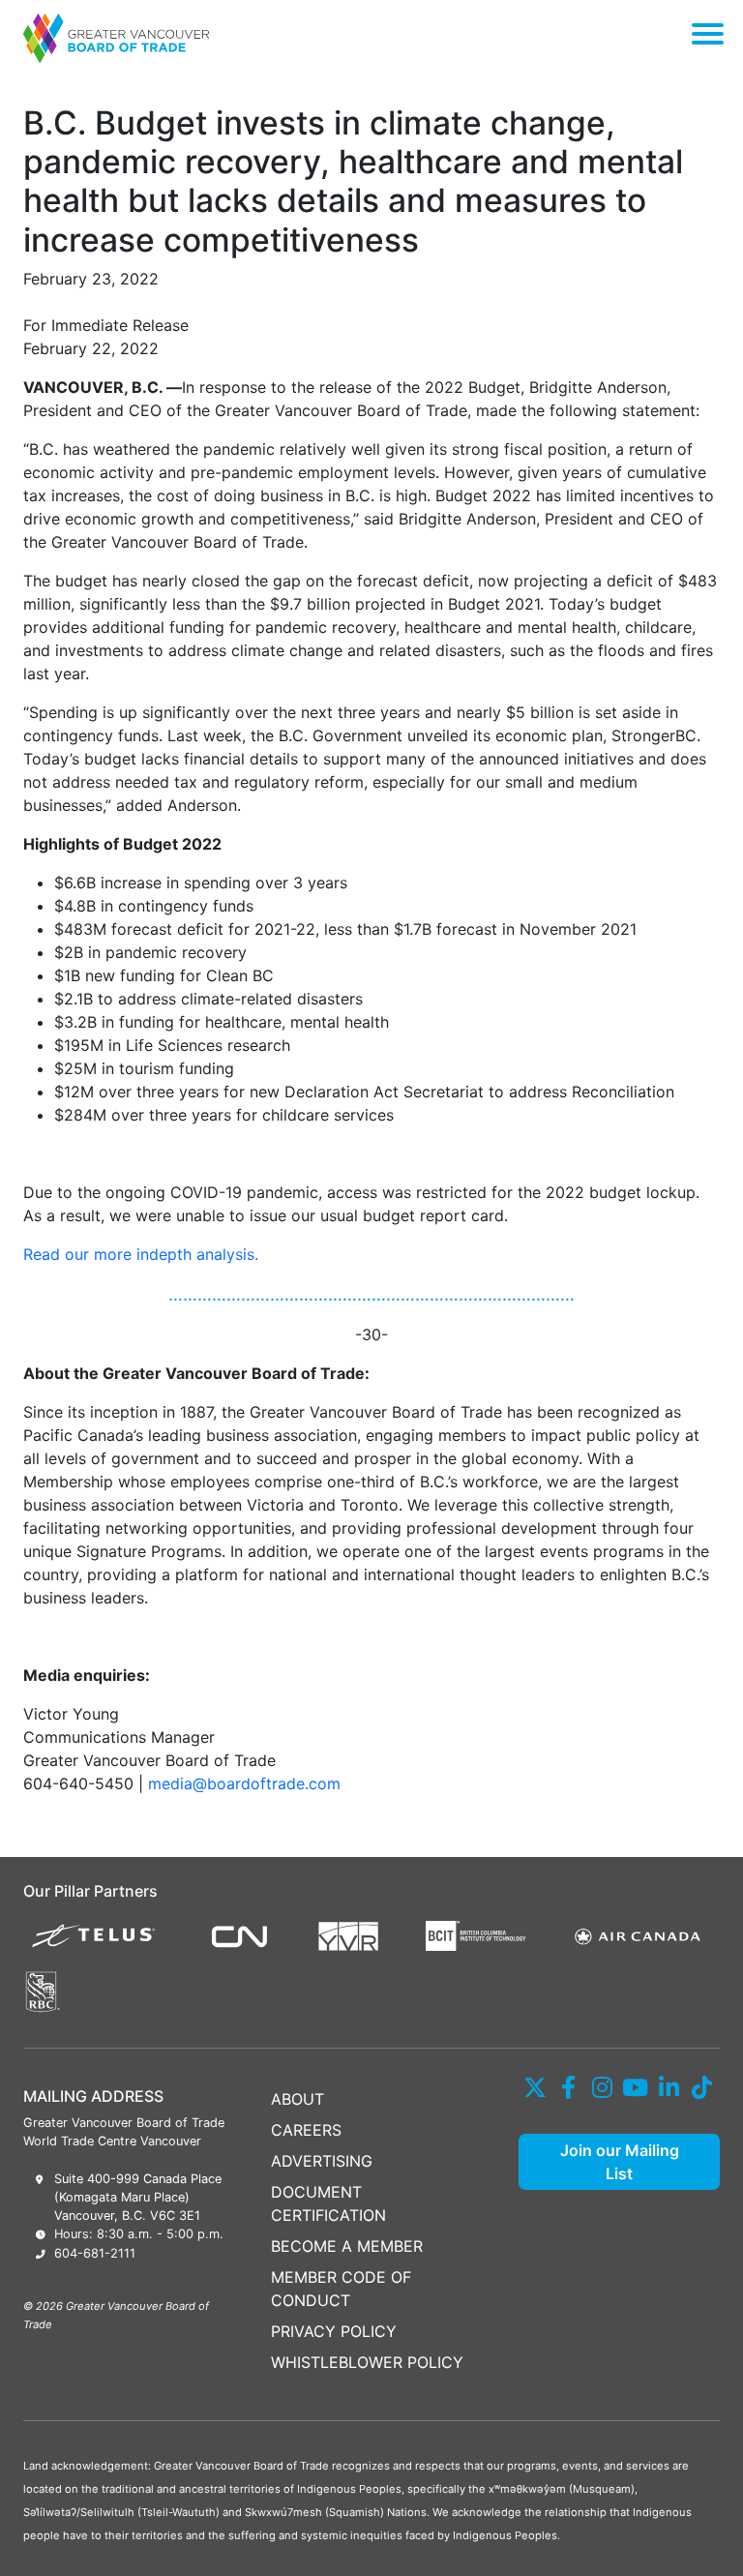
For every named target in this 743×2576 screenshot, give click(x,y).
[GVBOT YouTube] (636, 2087)
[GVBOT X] (535, 2087)
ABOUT (297, 2099)
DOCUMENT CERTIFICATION (328, 2203)
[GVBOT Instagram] (602, 2087)
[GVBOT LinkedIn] (669, 2087)
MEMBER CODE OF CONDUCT (341, 2289)
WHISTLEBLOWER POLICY (367, 2362)
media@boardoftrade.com (244, 1783)
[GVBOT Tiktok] (703, 2087)
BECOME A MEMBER (347, 2246)
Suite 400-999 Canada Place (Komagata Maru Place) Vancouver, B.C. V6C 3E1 (138, 2197)
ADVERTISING (322, 2161)
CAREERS (306, 2130)
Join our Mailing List (620, 2162)
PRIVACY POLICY (334, 2331)
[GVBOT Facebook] (569, 2087)
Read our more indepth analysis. (141, 1254)
